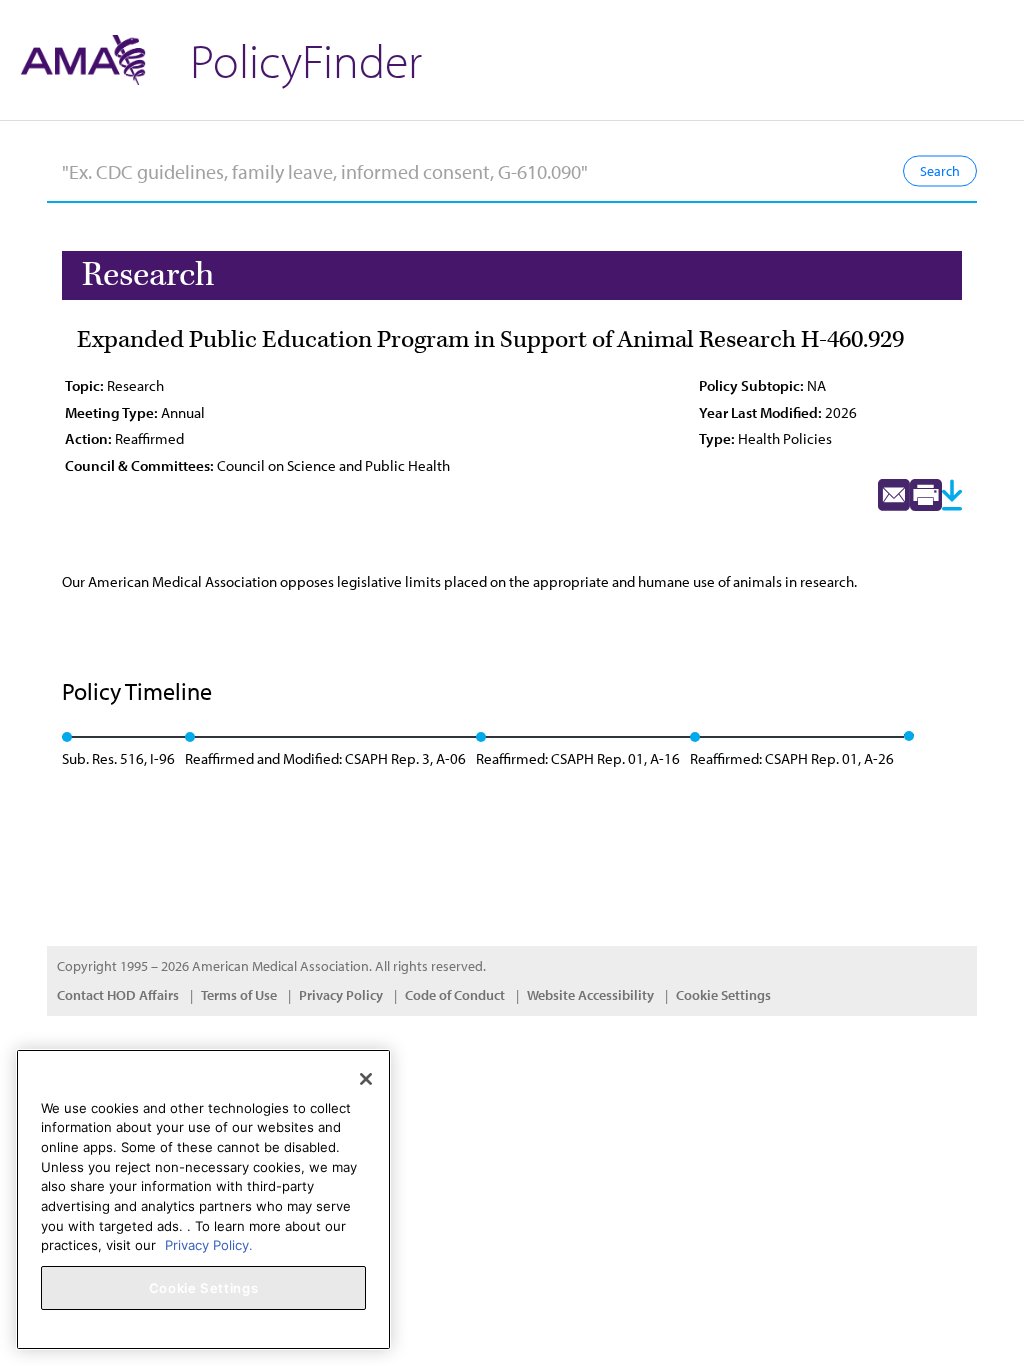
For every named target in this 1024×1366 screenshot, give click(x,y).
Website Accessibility (590, 995)
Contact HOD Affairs (118, 995)
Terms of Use (239, 995)
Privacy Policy (341, 995)
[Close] (366, 1079)
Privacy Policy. (209, 1245)
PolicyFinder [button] (306, 59)
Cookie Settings (723, 995)
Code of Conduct (455, 995)
